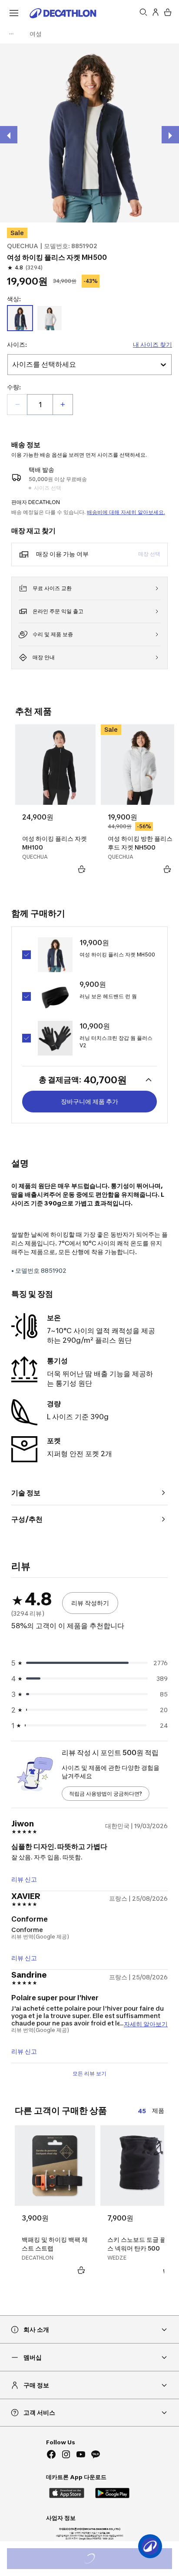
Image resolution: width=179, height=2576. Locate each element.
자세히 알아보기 (146, 2023)
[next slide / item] (170, 135)
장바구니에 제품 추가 (89, 1101)
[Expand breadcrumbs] (11, 34)
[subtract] (17, 405)
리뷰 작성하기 (90, 1603)
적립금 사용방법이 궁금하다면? (106, 1794)
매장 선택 (149, 554)
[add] (63, 405)
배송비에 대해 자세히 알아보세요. (126, 512)
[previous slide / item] (9, 135)
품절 (101, 2560)
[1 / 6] (89, 133)
